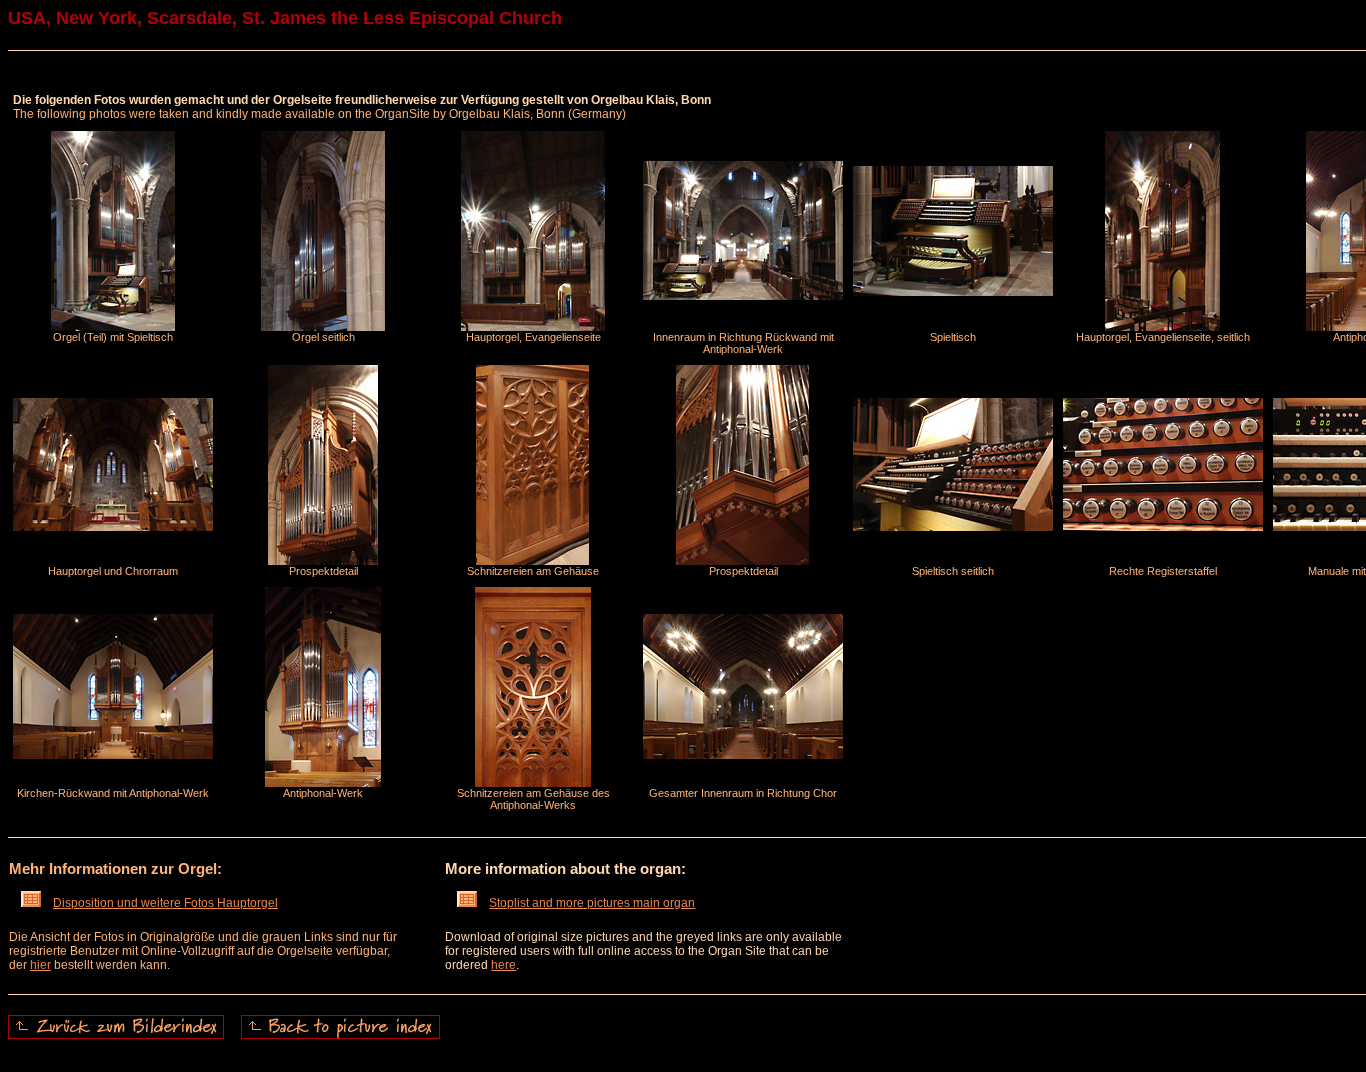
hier (40, 965)
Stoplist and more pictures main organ (592, 903)
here (503, 965)
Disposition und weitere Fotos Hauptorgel (165, 903)
